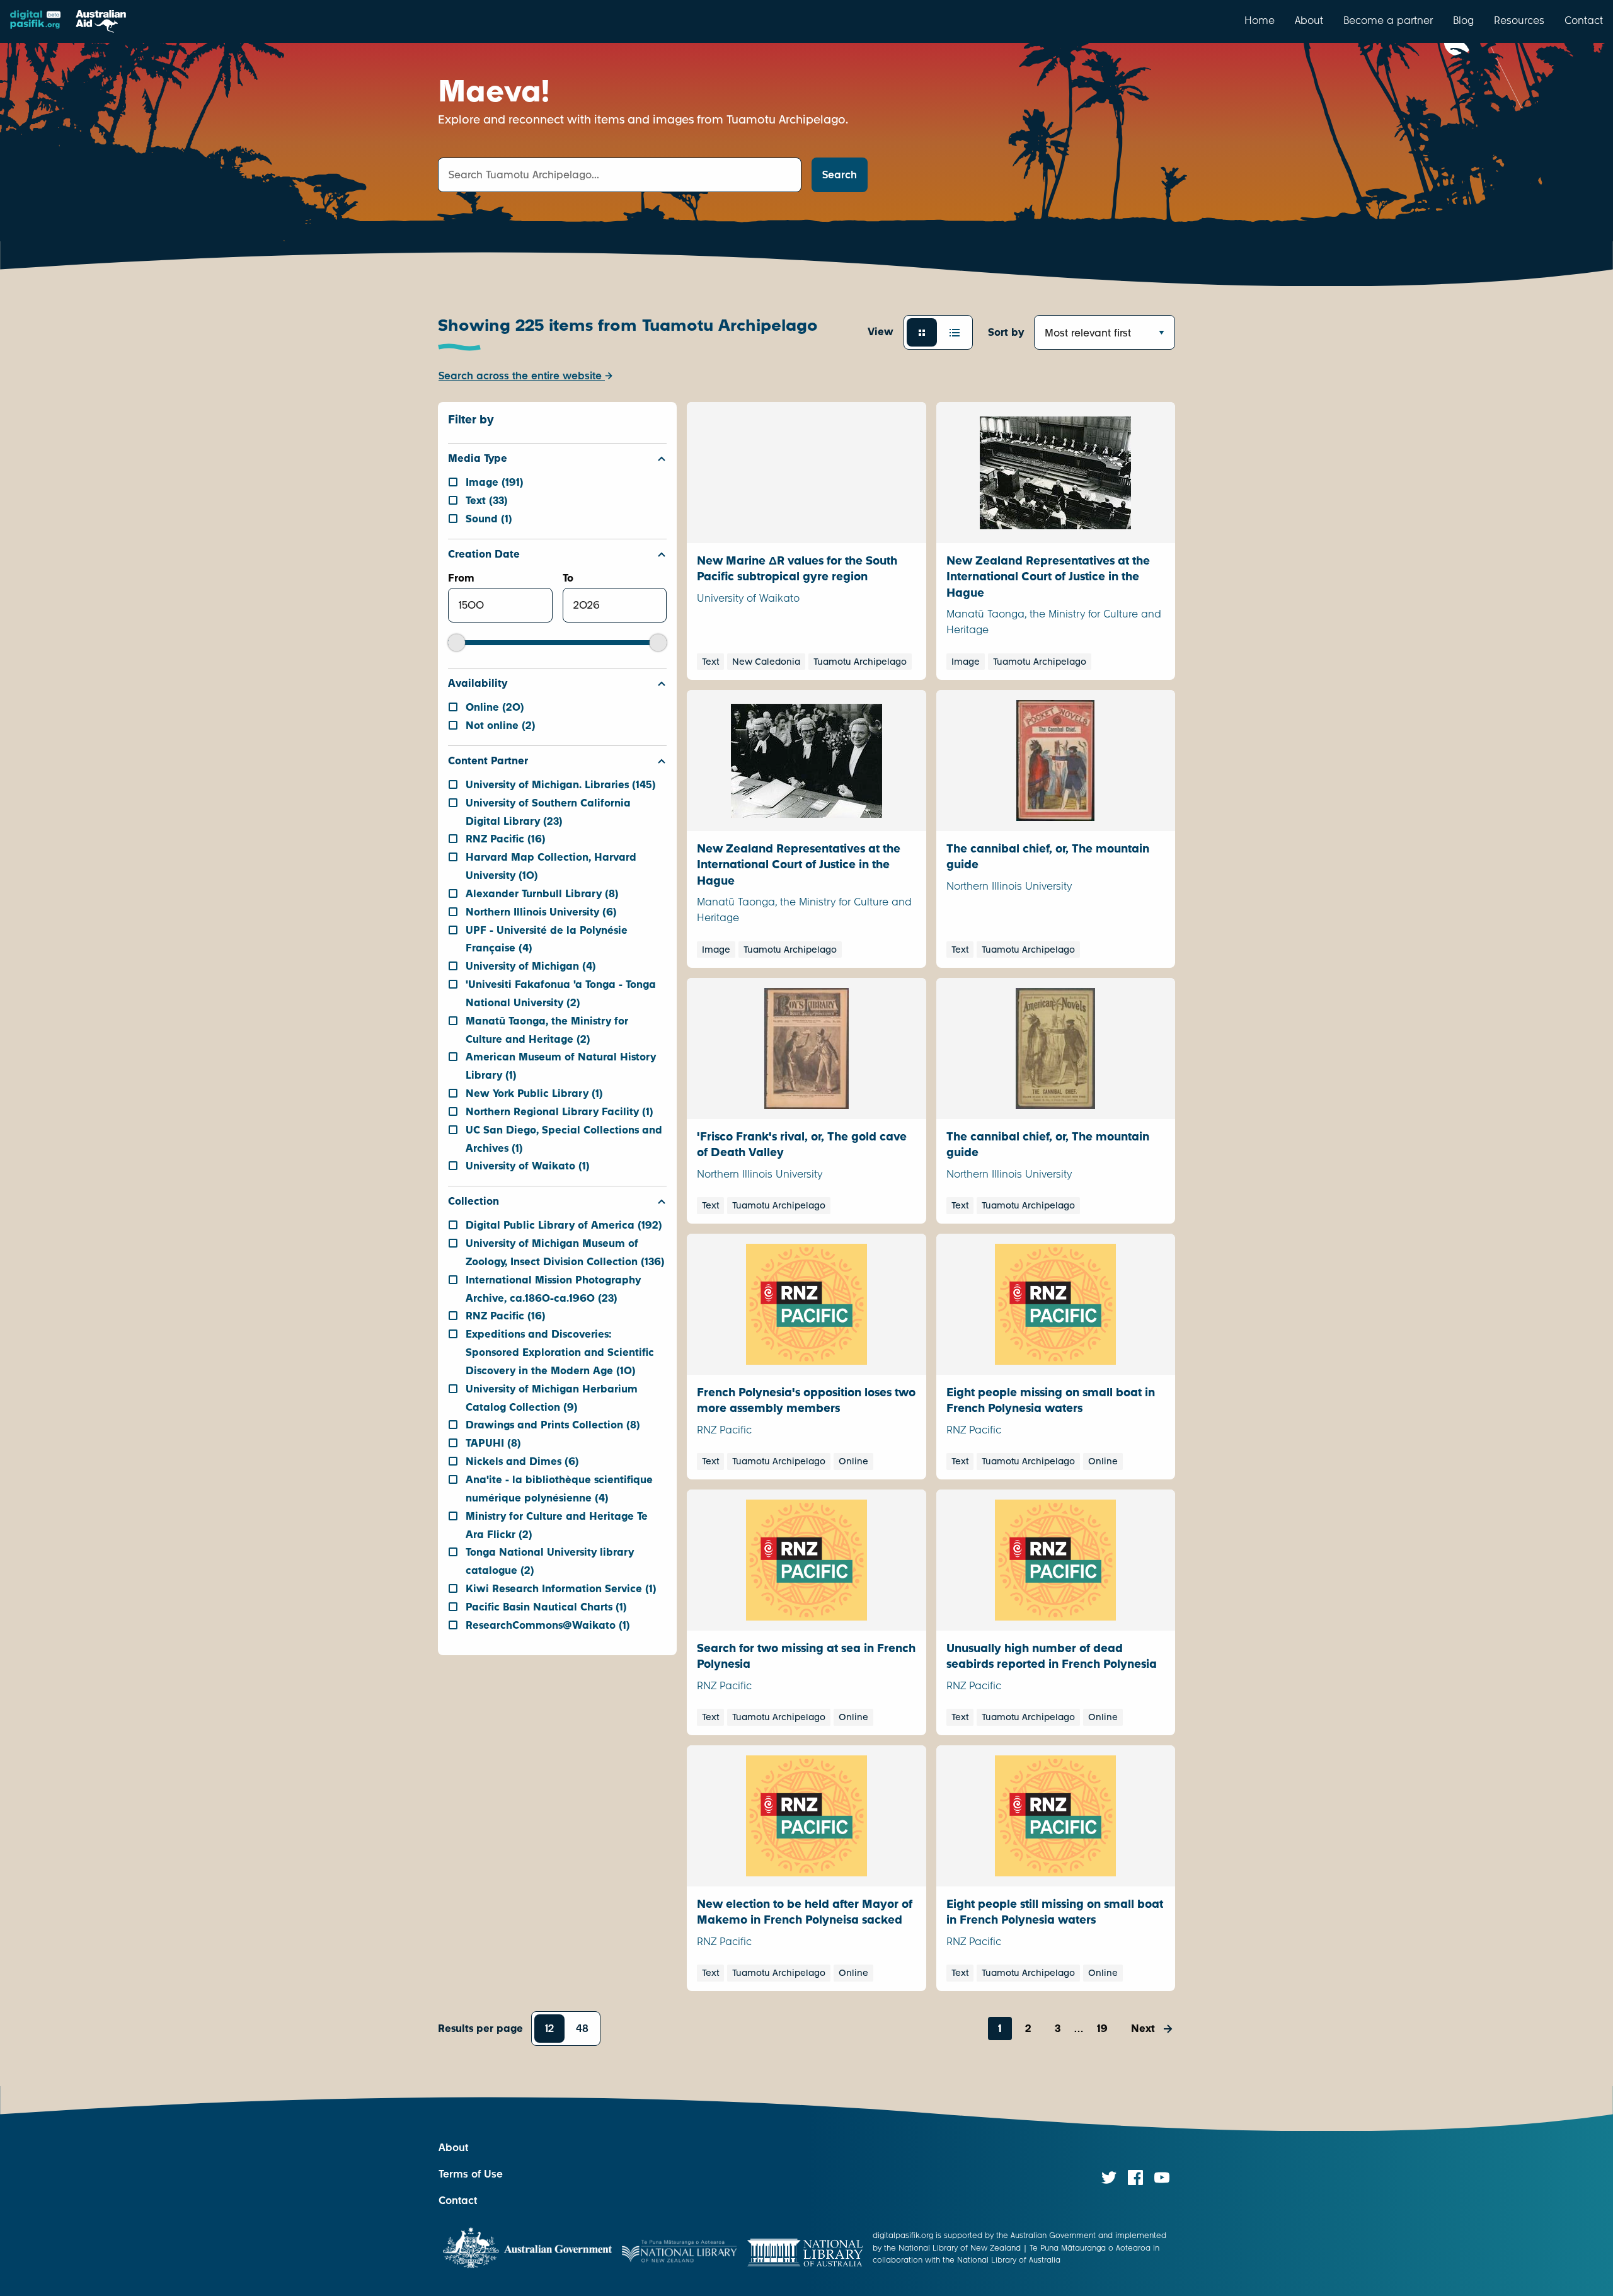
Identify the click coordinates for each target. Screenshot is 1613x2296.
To (568, 578)
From (461, 578)
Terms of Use (471, 2174)
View (881, 332)
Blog (1463, 20)
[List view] (955, 332)
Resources (1519, 20)
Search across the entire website (522, 376)
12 (549, 2029)
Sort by (1006, 332)
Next (1143, 2029)
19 (1102, 2029)
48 (582, 2029)
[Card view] (922, 332)
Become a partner (1388, 20)
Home (1260, 20)
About (1309, 20)
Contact (1584, 20)
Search (840, 175)
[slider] (456, 642)
